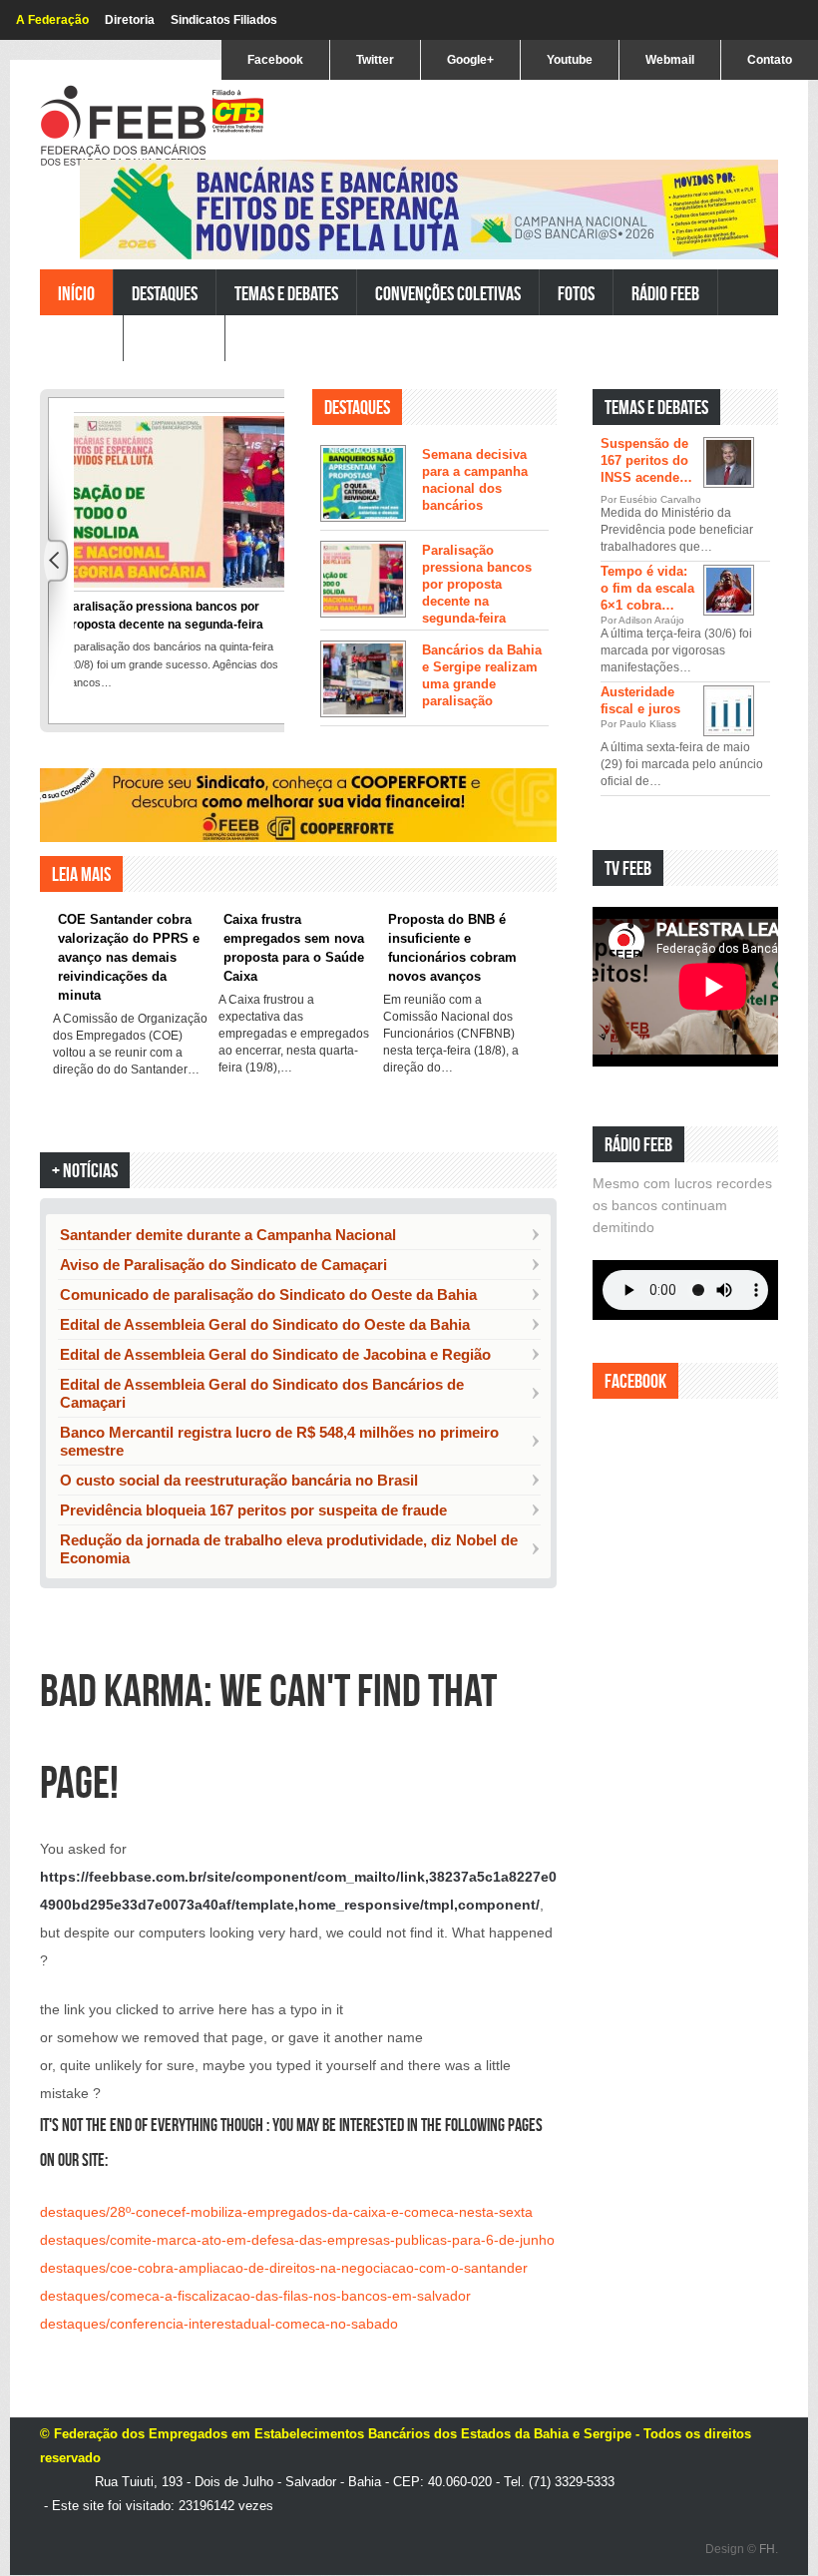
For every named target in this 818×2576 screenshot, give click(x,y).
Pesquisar (174, 339)
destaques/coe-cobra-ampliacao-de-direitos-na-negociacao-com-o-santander (284, 2268)
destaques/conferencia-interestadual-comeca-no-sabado (219, 2324)
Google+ (470, 60)
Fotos (576, 293)
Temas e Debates (286, 293)
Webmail (670, 60)
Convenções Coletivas (448, 293)
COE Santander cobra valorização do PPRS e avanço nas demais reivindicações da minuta (129, 957)
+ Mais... (735, 1084)
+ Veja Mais (513, 754)
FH (767, 2549)
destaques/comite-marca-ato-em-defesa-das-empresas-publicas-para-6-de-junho (297, 2240)
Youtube (570, 60)
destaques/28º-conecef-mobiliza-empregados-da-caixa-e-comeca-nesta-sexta (286, 2212)
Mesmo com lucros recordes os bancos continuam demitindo (682, 1205)
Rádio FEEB (665, 293)
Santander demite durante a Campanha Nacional (228, 1235)
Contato (770, 60)
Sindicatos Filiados (224, 20)
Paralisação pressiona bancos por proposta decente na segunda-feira (477, 584)
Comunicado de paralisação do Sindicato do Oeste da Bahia (268, 1294)
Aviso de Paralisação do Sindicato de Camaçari (223, 1265)
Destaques (165, 293)
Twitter (375, 60)
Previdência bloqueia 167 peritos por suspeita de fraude (253, 1510)
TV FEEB (81, 339)
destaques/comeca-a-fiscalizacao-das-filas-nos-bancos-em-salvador (255, 2296)
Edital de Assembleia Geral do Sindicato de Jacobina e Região (275, 1354)
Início (76, 293)
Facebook (275, 60)
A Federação (52, 20)
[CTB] (238, 111)
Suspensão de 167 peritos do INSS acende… (646, 460)
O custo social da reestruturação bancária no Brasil (239, 1480)
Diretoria (130, 20)
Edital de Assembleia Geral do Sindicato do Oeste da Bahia (265, 1324)
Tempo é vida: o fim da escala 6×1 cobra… (647, 588)
